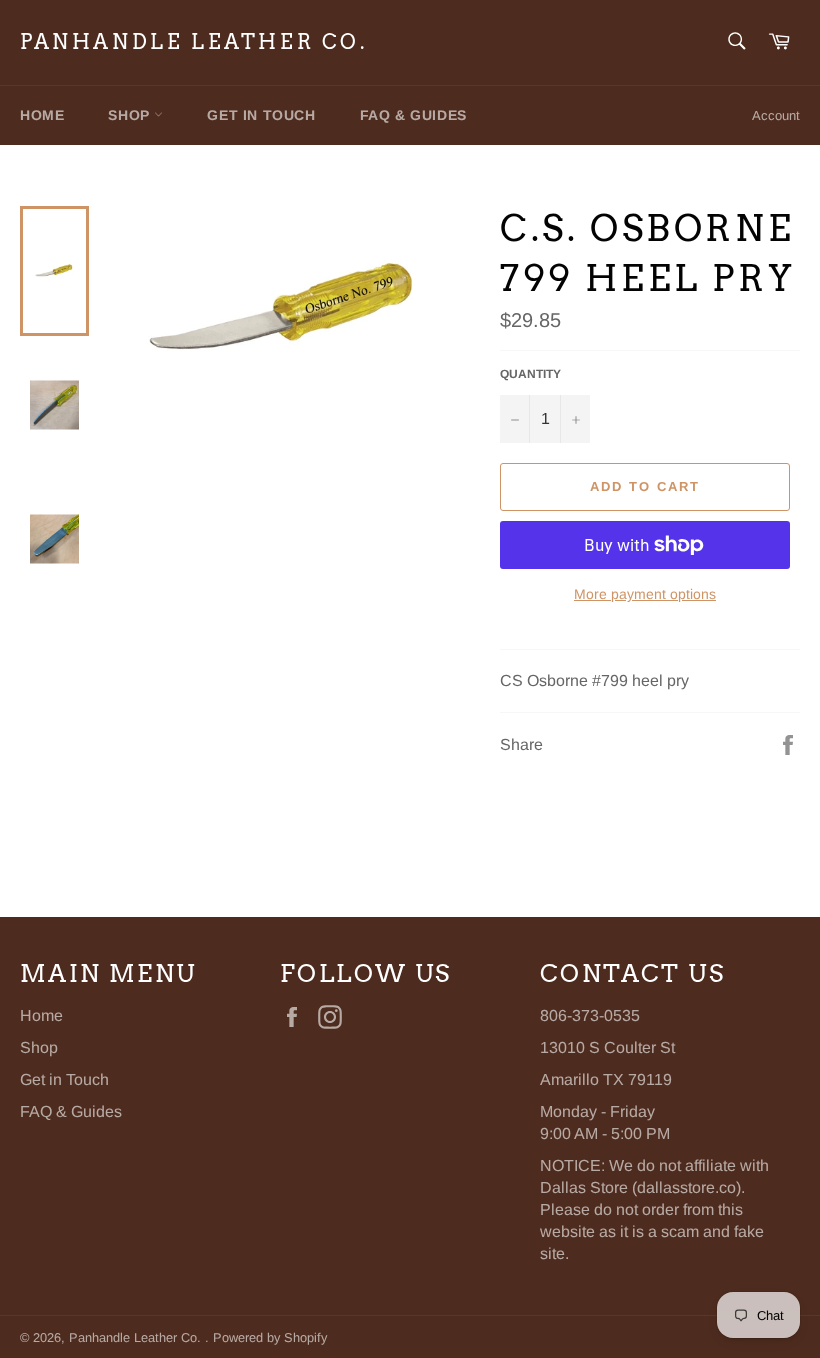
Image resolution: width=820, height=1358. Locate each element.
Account (776, 115)
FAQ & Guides (413, 115)
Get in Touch (261, 115)
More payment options (645, 594)
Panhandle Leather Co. (194, 42)
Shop (131, 115)
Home (42, 115)
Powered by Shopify (270, 1337)
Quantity (530, 374)
